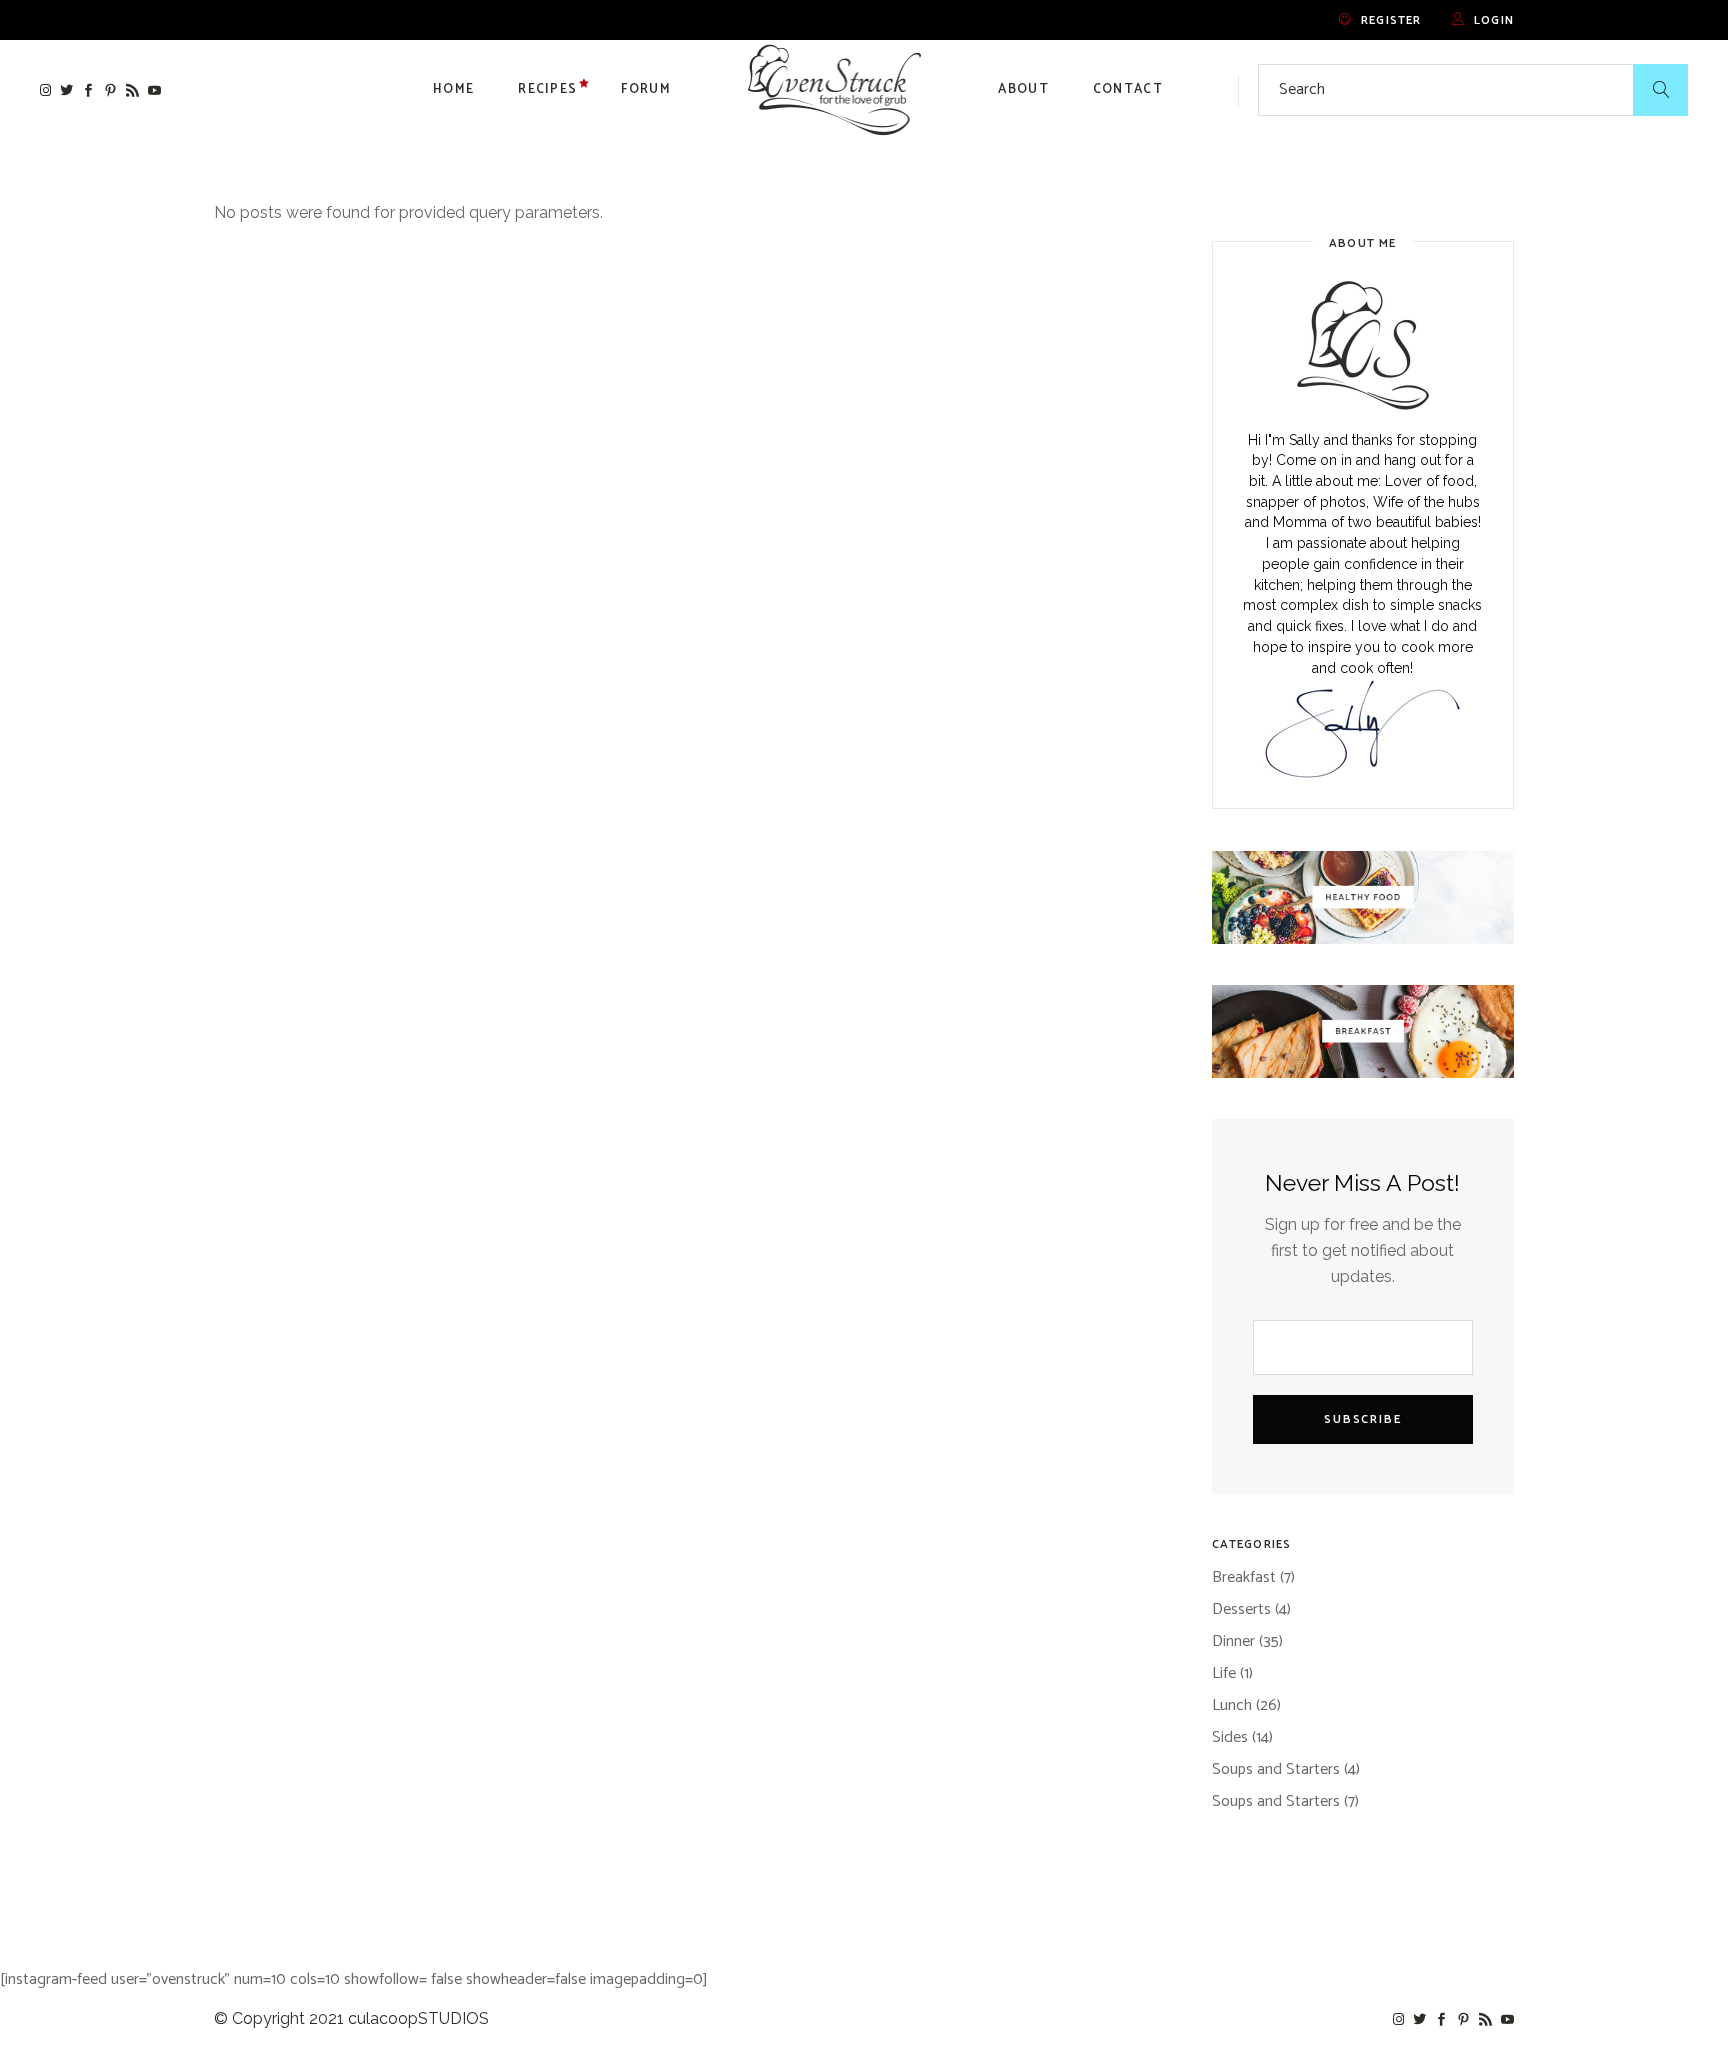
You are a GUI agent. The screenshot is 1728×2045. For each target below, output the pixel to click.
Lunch (1232, 1705)
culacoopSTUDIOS (418, 2018)
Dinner (1233, 1641)
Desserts (1241, 1609)
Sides (1230, 1737)
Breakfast (1244, 1577)
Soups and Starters (1276, 1769)
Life (1224, 1673)
